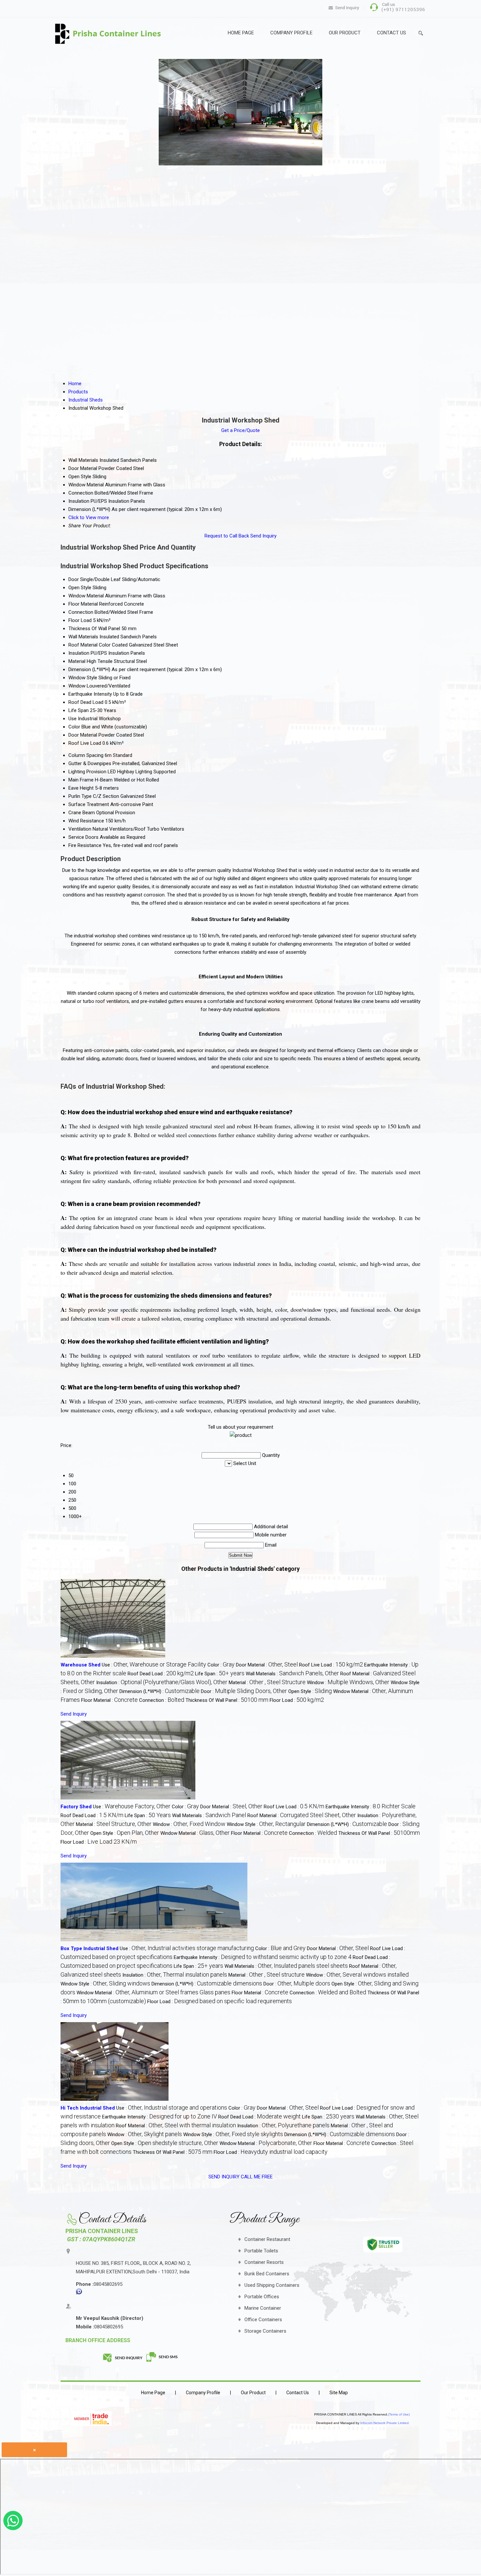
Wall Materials (83, 637)
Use (72, 719)
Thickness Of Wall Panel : (227, 1700)
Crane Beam (82, 813)
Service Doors (83, 837)
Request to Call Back (227, 536)
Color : (221, 1665)
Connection (81, 612)
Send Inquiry (263, 536)
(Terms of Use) (399, 2414)
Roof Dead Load (86, 702)
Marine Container (263, 2308)
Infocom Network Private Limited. (385, 2423)
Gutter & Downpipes (90, 763)
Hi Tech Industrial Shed (88, 2108)
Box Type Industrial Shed (89, 1948)
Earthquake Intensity (90, 694)
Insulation (79, 653)
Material (77, 661)
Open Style (80, 588)
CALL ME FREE (257, 2177)
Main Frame (81, 780)
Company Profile (291, 33)
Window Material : (195, 1833)
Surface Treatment (89, 804)
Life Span (79, 710)
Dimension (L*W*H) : (160, 1691)
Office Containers (263, 2320)
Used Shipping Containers (272, 2285)
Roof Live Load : (331, 1665)
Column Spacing (86, 755)
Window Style (83, 678)
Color (74, 727)
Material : (267, 1683)
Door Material (83, 735)
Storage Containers (265, 2331)
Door (74, 579)
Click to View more (89, 517)
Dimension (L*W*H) (89, 669)
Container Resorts (264, 2262)
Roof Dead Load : (161, 1674)
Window (77, 686)
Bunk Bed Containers (267, 2274)
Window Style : (266, 1824)
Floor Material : (109, 1700)
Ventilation (80, 829)
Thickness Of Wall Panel (94, 629)
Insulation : (162, 1683)
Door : (244, 1691)
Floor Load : (297, 1700)
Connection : (162, 1700)
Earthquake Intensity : (371, 1807)
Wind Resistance (86, 821)
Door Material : (267, 1665)
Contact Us (392, 33)
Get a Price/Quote (240, 430)
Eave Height (81, 788)
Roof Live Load (85, 743)
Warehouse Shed (80, 1665)
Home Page (241, 33)
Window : (348, 1683)
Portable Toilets (261, 2251)
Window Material (86, 596)
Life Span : (220, 1674)
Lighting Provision (87, 772)
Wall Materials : (292, 1674)
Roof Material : (302, 1815)
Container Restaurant (267, 2239)
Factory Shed (76, 1807)
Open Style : (310, 1691)
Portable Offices (262, 2297)
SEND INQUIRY (224, 2177)
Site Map (339, 2393)
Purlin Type (80, 796)
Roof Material (83, 645)
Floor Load (80, 620)
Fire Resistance (85, 845)
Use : (154, 1665)
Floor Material (83, 604)
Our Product (345, 33)
